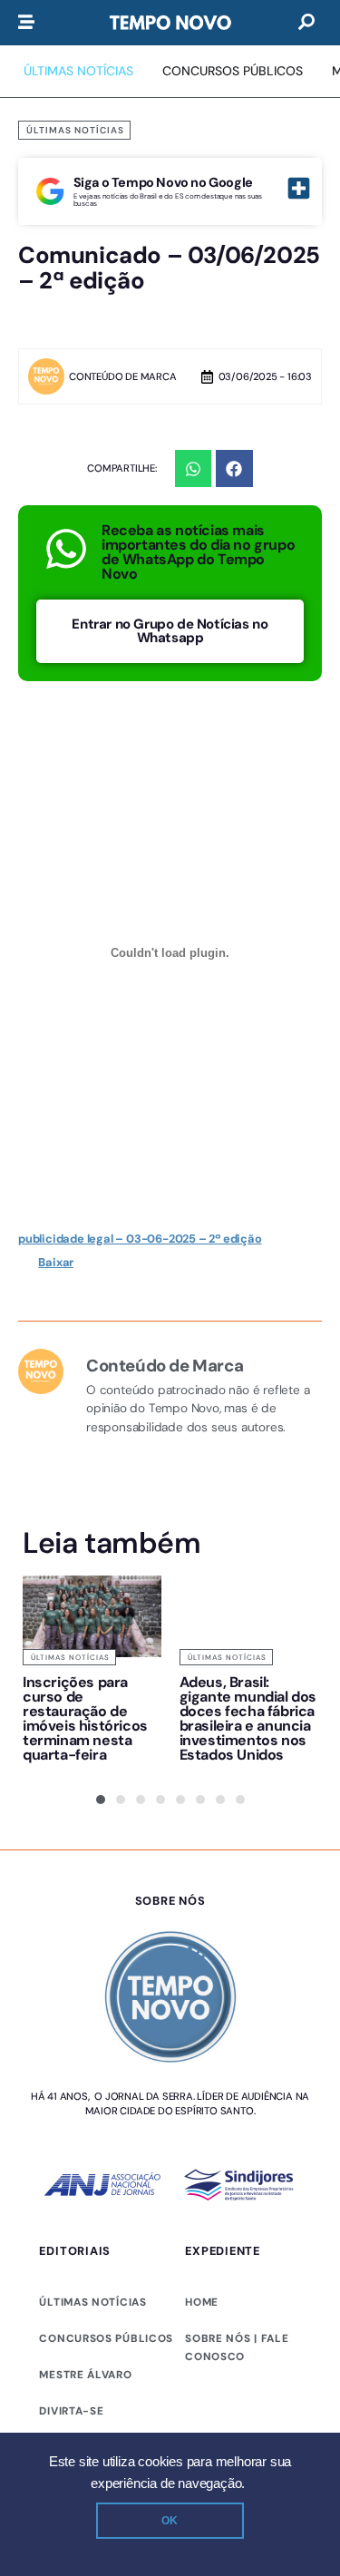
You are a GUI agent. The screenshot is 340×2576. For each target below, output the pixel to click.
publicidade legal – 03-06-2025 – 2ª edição (140, 1239)
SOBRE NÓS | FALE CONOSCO (237, 2347)
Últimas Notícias (75, 130)
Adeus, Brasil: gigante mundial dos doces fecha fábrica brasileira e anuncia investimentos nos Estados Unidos (248, 1718)
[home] (170, 23)
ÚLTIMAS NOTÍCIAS (92, 2302)
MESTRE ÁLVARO (85, 2375)
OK (170, 2521)
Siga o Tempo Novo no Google (163, 182)
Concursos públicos (106, 2338)
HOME (202, 2302)
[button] (194, 468)
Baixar (56, 1262)
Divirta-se (71, 2411)
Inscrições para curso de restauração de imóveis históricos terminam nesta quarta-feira (85, 1718)
